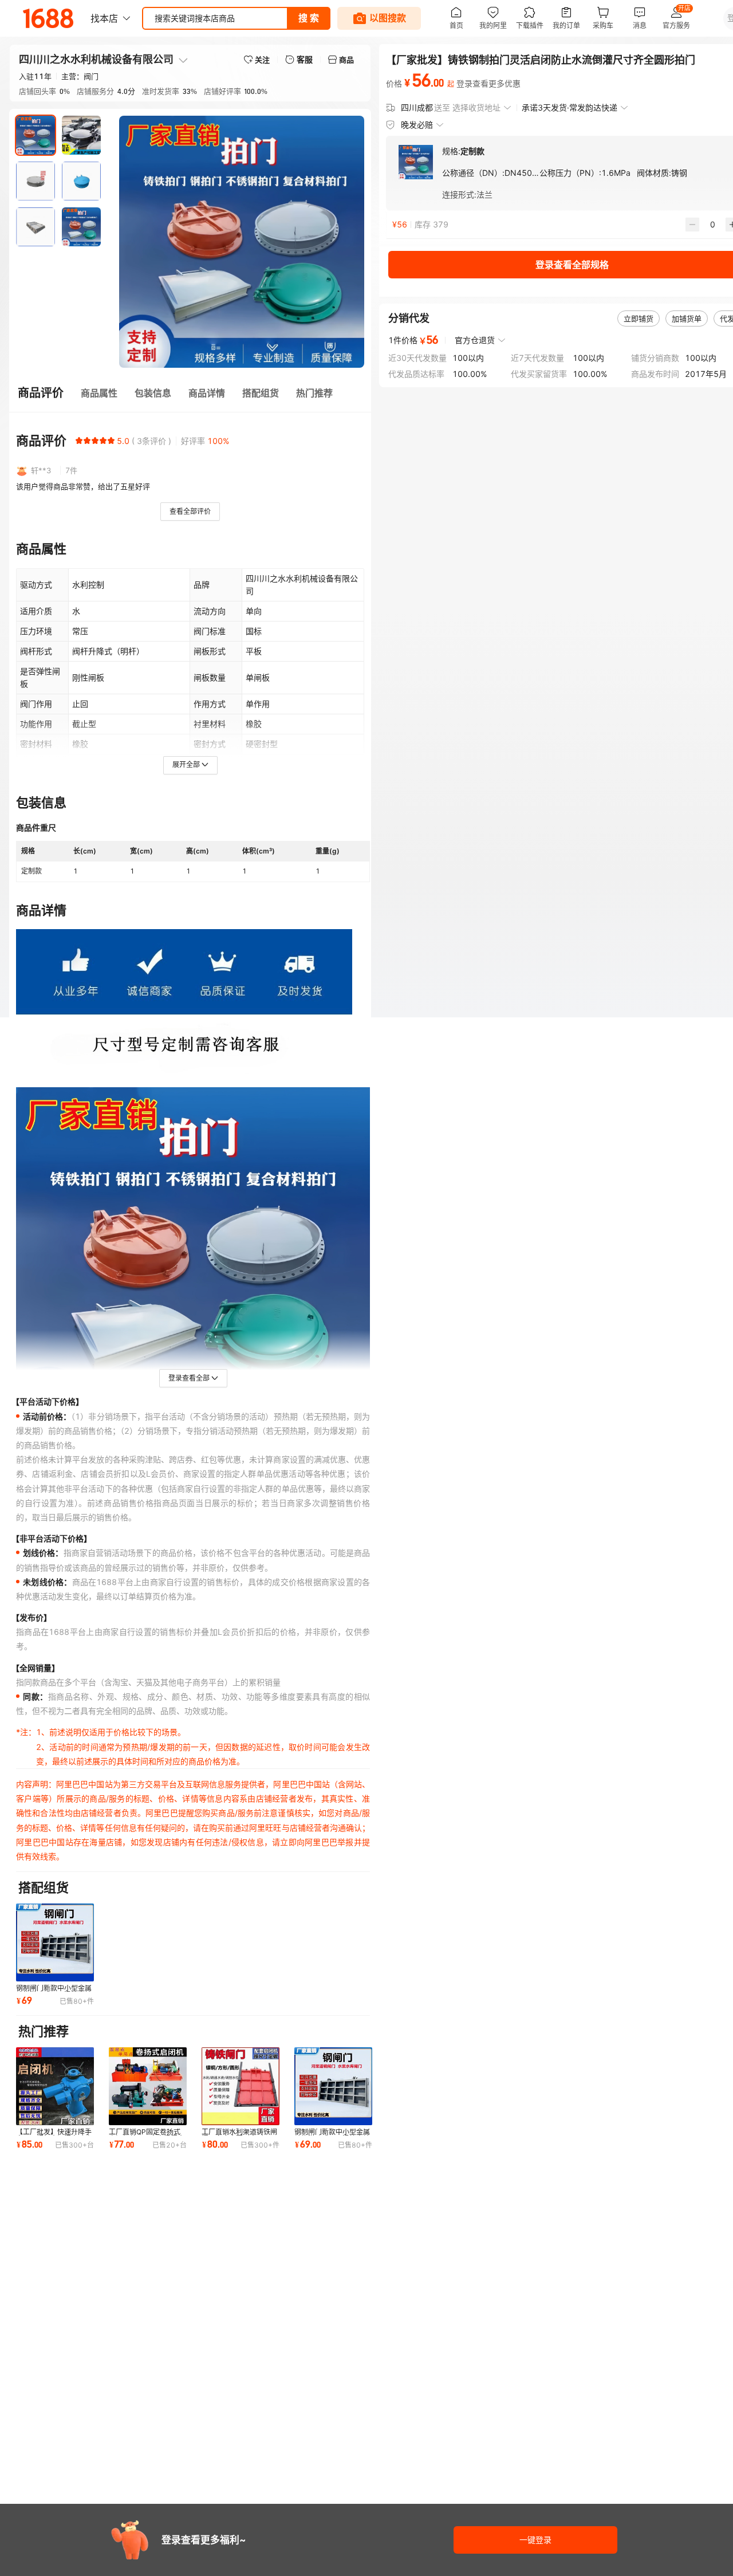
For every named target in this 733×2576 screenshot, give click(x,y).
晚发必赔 (417, 125)
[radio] (79, 441)
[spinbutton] (712, 225)
